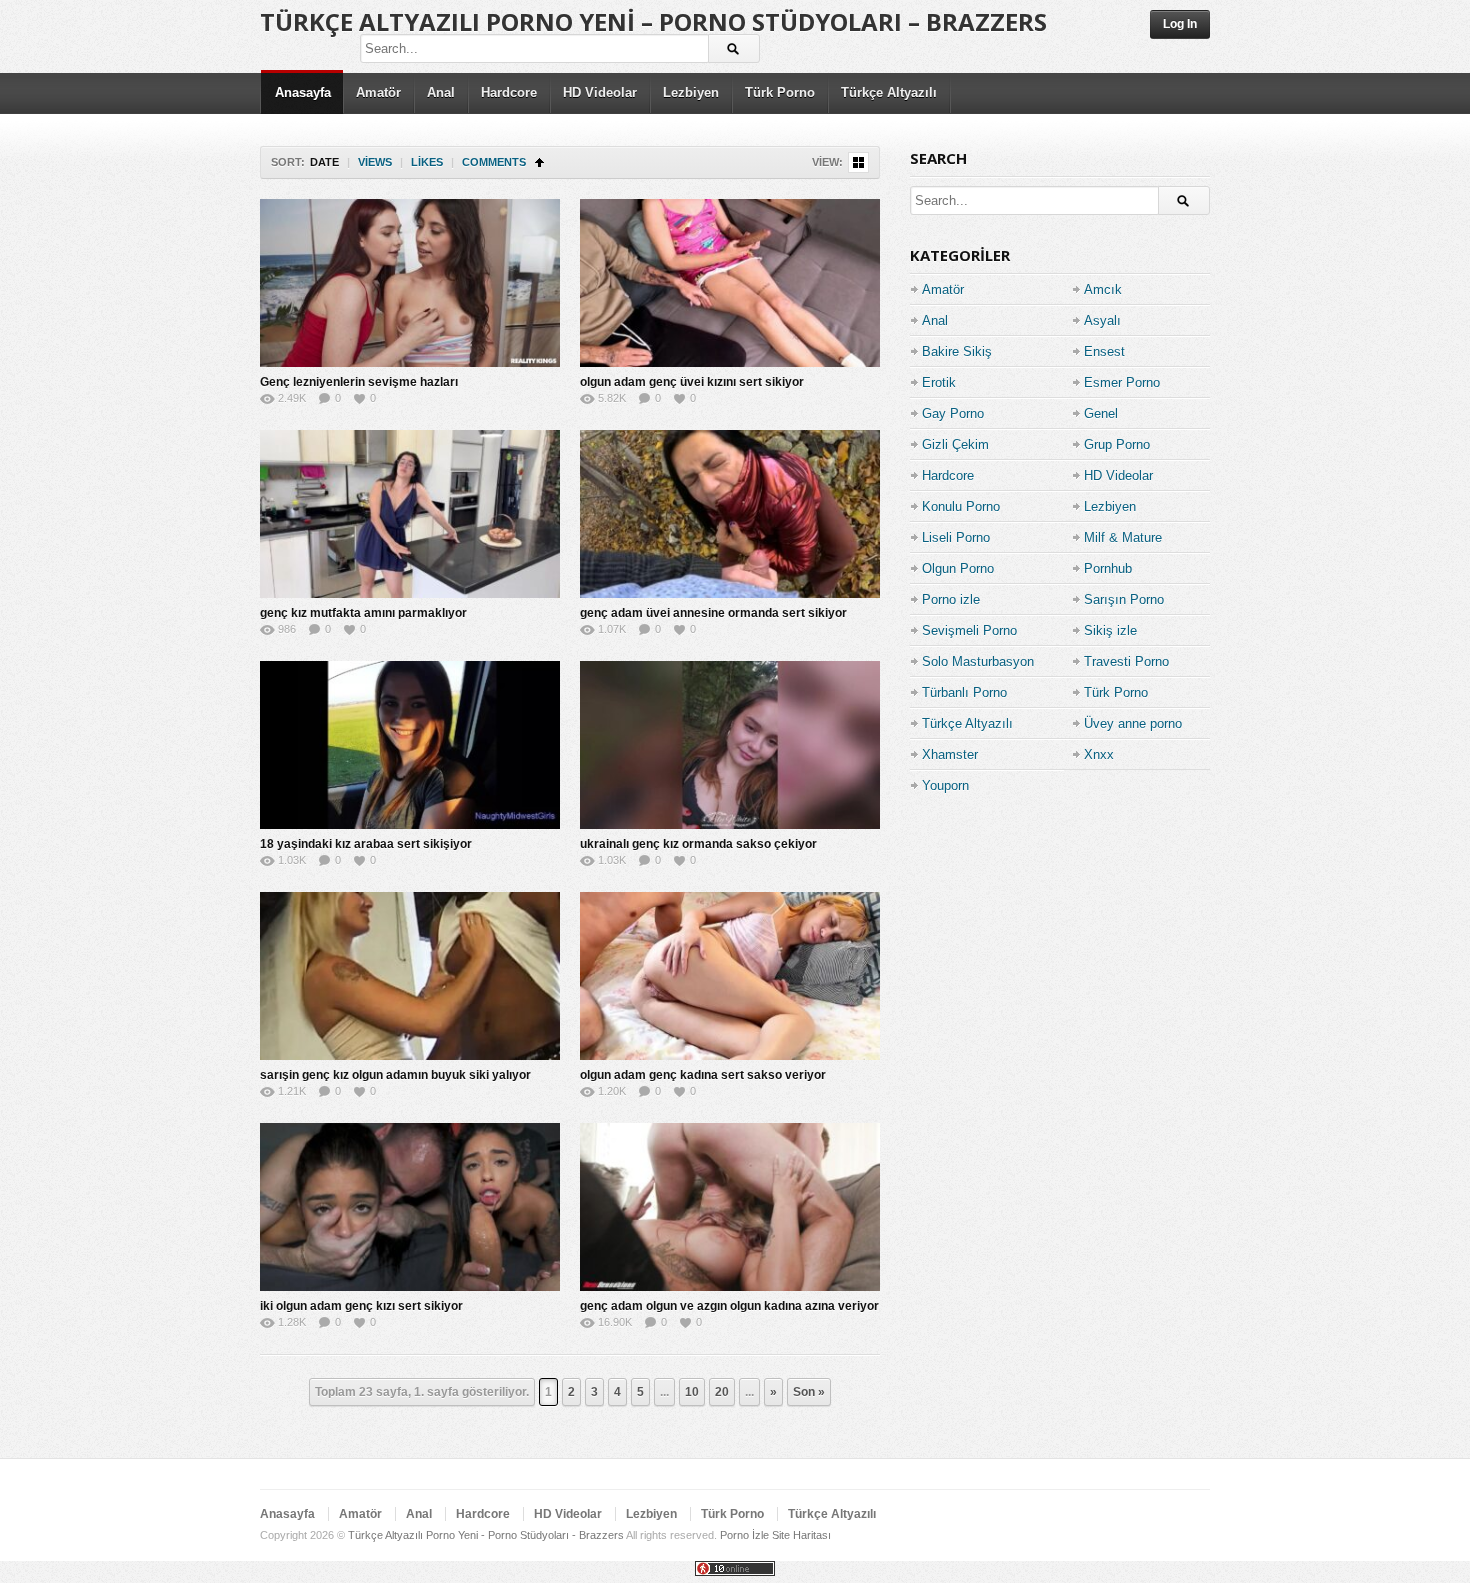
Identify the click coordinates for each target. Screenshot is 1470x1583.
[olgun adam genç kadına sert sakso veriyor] (730, 976)
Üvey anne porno (1133, 723)
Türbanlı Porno (964, 692)
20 (722, 1392)
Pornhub (1108, 568)
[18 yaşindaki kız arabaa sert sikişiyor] (410, 745)
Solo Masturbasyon (978, 661)
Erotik (939, 382)
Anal (441, 92)
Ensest (1104, 351)
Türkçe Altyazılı (889, 92)
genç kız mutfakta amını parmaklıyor (363, 613)
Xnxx (1099, 754)
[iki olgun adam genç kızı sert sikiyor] (410, 1207)
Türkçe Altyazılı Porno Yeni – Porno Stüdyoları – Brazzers (653, 21)
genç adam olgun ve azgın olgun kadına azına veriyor (729, 1306)
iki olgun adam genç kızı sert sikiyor (361, 1306)
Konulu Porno (961, 506)
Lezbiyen (691, 92)
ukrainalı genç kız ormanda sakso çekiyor (698, 844)
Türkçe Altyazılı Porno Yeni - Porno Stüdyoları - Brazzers (486, 1535)
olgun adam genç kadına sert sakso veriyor (703, 1075)
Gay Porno (953, 413)
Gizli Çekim (955, 444)
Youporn (945, 785)
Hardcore (509, 92)
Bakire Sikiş (957, 351)
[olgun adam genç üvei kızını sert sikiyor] (730, 283)
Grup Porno (1117, 444)
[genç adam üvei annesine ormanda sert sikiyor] (730, 514)
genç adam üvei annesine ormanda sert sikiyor (713, 613)
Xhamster (950, 754)
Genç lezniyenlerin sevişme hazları (359, 382)
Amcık (1103, 289)
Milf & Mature (1123, 537)
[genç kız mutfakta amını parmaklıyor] (410, 514)
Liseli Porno (956, 537)
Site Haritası (801, 1535)
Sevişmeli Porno (969, 630)
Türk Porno (780, 92)
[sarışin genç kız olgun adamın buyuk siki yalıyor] (410, 976)
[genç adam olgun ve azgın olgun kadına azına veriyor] (730, 1207)
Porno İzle (744, 1535)
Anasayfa (303, 92)
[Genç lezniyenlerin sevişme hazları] (410, 283)
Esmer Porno (1122, 382)
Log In (1180, 24)
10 (692, 1392)
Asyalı (1102, 320)
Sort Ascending (539, 162)
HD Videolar (600, 92)
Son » (809, 1392)
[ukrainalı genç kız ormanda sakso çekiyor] (730, 745)
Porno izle (951, 599)
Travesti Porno (1126, 661)
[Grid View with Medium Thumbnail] (858, 162)
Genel (1101, 413)
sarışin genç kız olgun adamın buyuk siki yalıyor (395, 1075)
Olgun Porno (958, 568)
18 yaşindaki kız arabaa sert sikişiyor (366, 844)
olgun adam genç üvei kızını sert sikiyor (692, 382)
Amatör (378, 92)
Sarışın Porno (1124, 599)
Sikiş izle (1110, 630)
